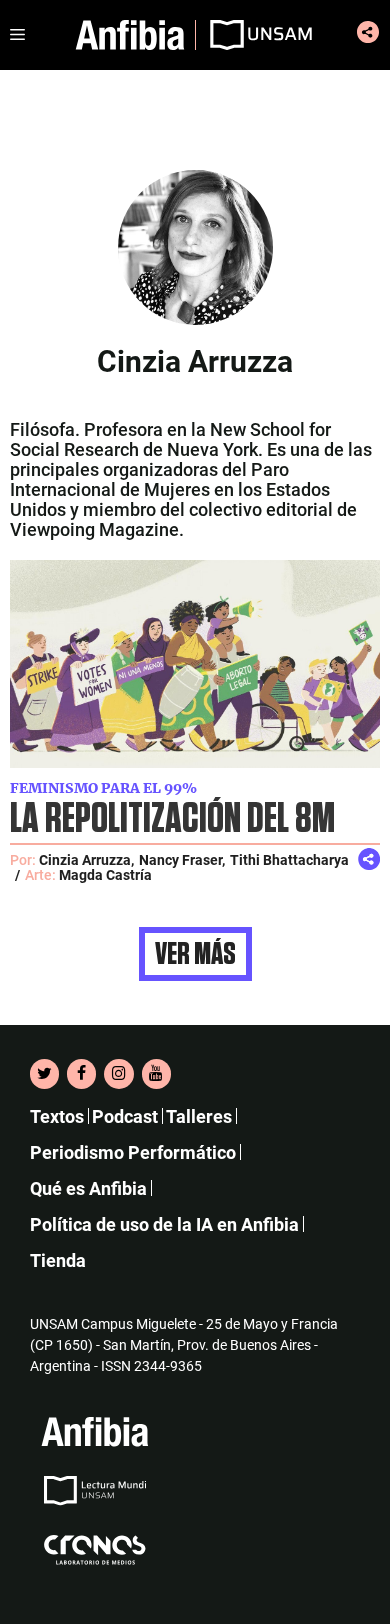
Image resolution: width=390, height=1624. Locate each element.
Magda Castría (105, 875)
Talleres (199, 1116)
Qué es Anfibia (88, 1188)
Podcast (125, 1116)
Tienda (58, 1260)
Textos (57, 1116)
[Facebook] (81, 1074)
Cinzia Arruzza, (86, 860)
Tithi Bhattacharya (289, 860)
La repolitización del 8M (172, 819)
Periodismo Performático (133, 1152)
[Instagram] (118, 1074)
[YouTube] (156, 1074)
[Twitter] (44, 1074)
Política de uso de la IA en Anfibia (164, 1224)
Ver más (195, 954)
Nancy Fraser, (182, 860)
